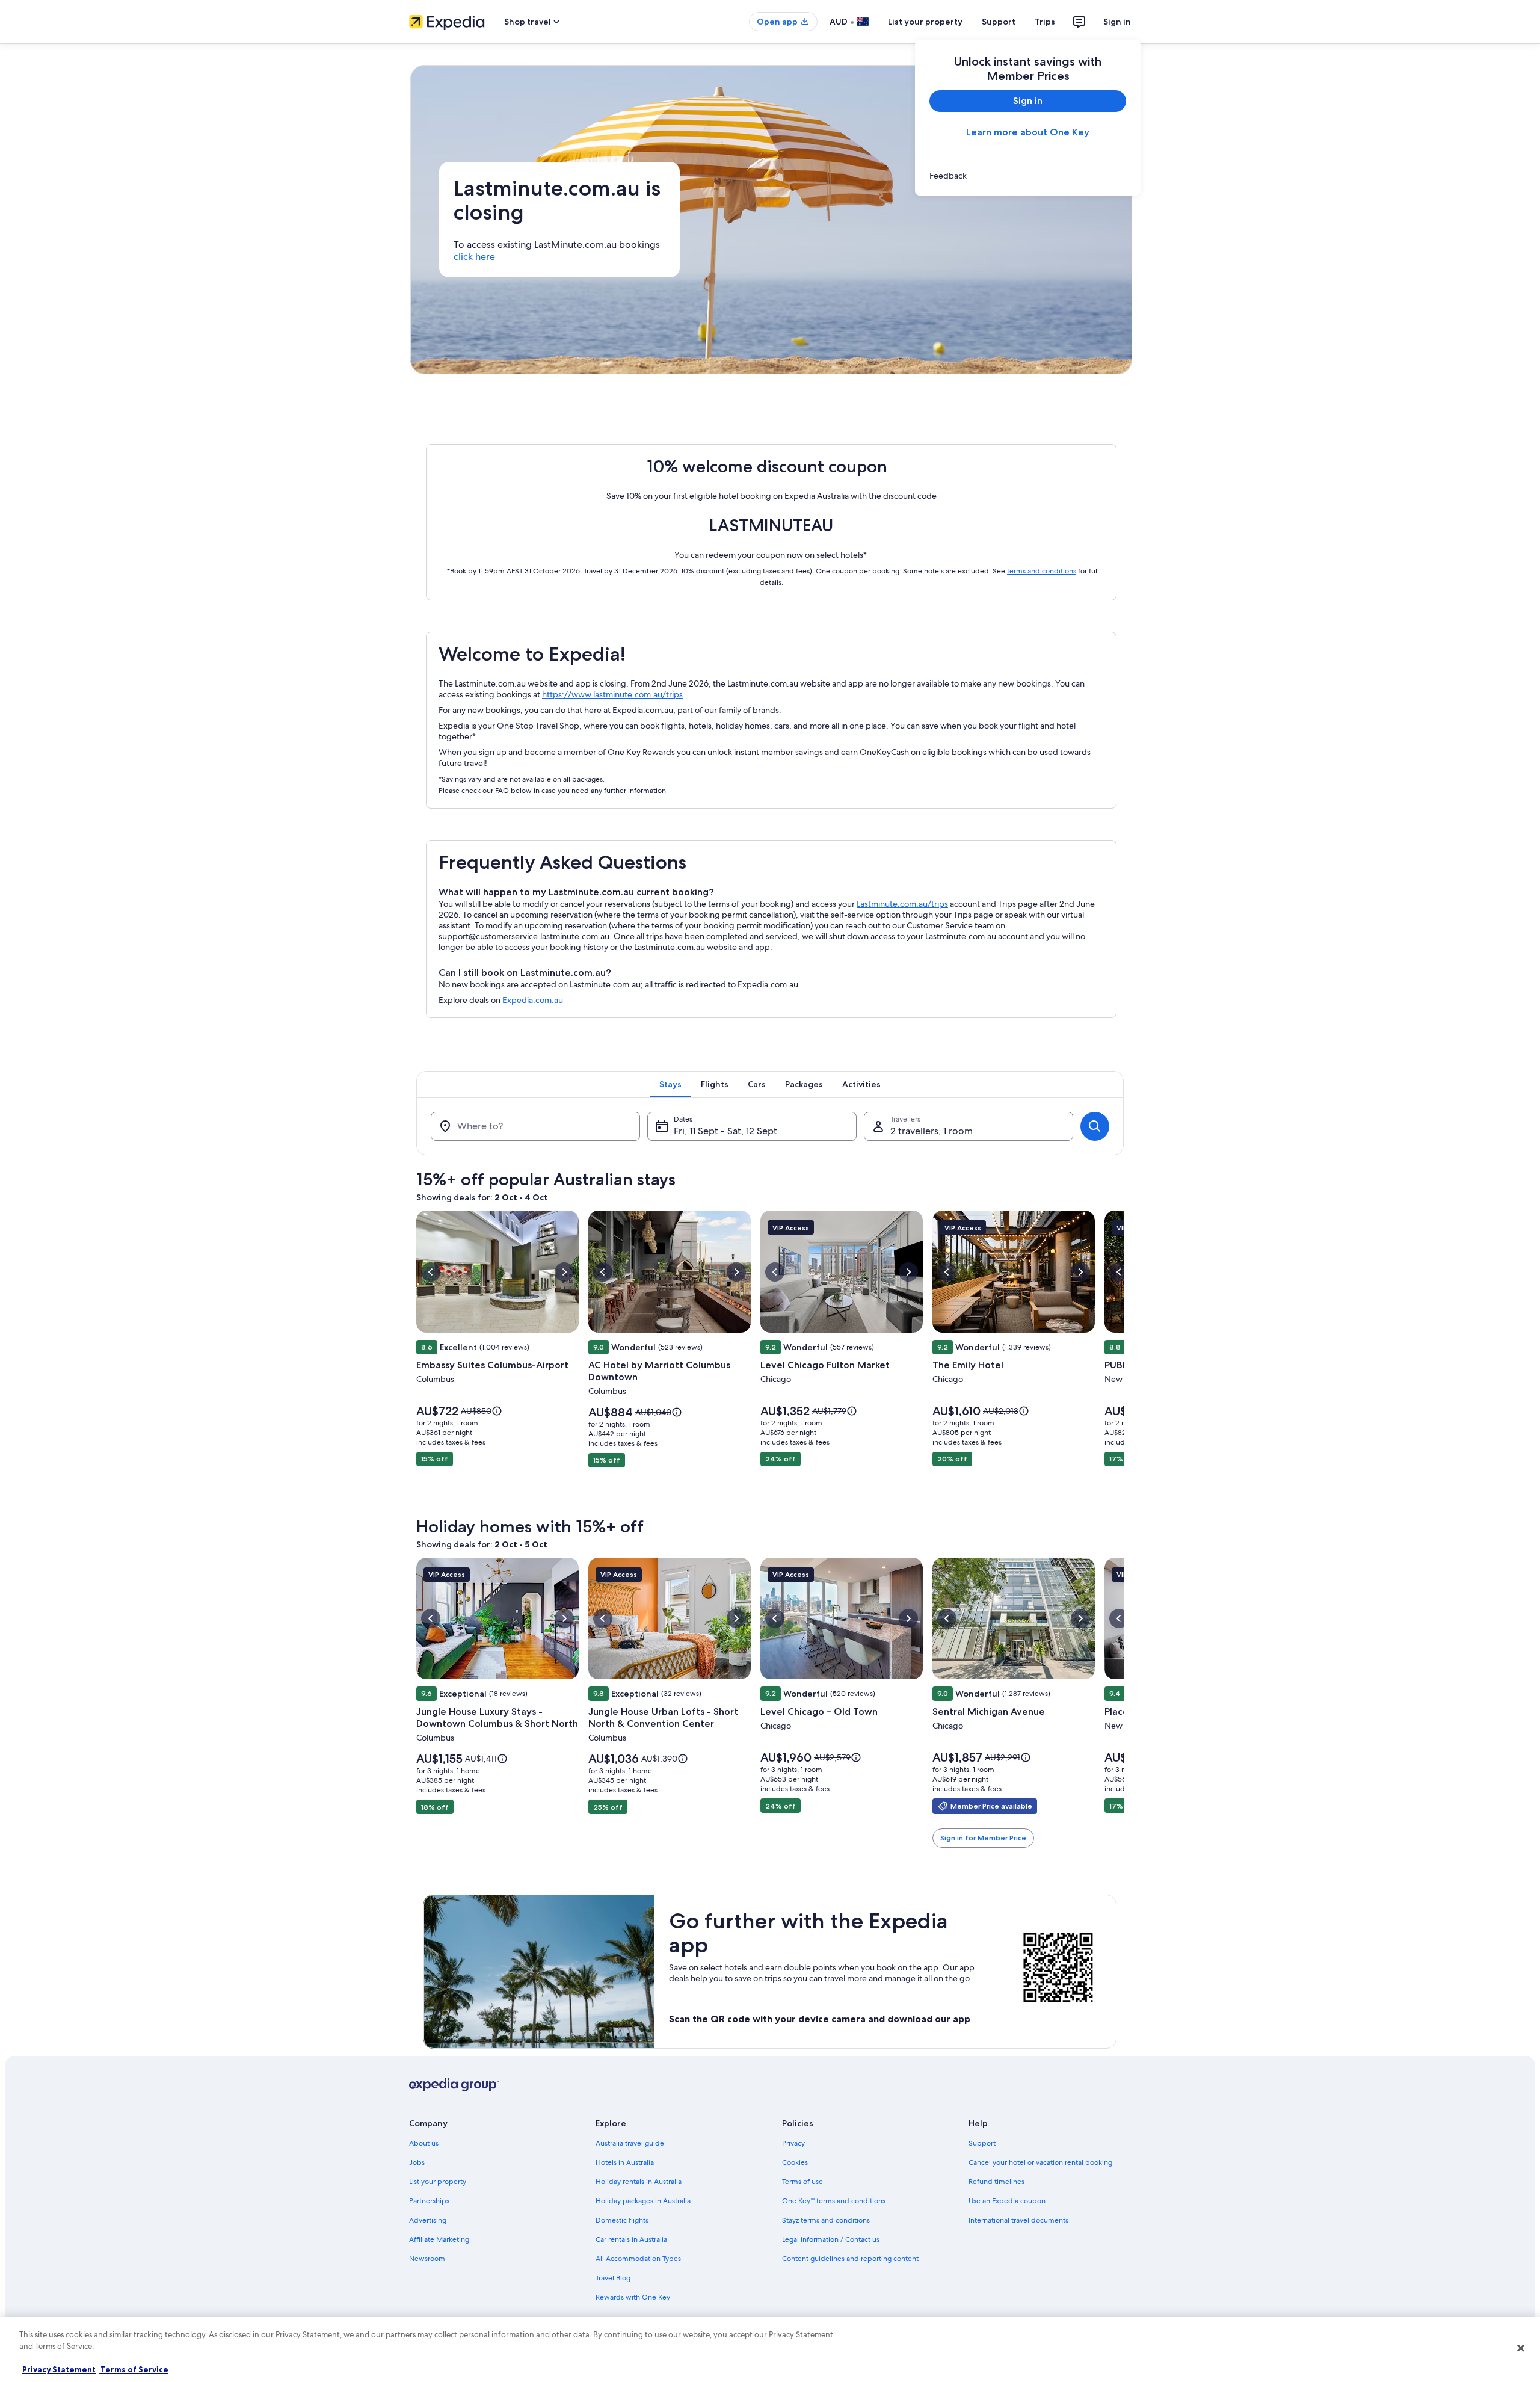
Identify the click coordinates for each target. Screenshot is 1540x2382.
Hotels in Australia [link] (625, 2162)
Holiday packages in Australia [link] (643, 2201)
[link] (1028, 176)
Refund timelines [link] (996, 2182)
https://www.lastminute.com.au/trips (612, 694)
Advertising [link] (428, 2220)
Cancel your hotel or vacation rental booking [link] (1040, 2162)
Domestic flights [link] (622, 2220)
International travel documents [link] (1018, 2220)
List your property (925, 22)
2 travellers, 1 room (932, 1131)
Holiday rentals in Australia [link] (639, 2182)
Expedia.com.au (533, 1000)
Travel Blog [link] (613, 2278)
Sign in (1117, 22)
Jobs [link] (417, 2162)
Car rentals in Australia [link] (631, 2239)
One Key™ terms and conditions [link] (834, 2201)
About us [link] (424, 2143)
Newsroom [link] (427, 2259)
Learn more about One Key (1028, 132)
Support (999, 22)
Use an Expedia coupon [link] (1007, 2201)
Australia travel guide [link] (630, 2143)
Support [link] (982, 2143)
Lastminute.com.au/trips (902, 904)
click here (474, 257)
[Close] (1521, 2348)
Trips (1045, 22)
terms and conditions (1042, 571)
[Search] (1095, 1126)
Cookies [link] (795, 2162)
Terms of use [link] (802, 2182)
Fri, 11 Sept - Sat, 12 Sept (725, 1131)
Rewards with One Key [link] (633, 2297)
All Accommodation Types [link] (638, 2259)
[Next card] (1124, 1357)
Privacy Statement (59, 2369)
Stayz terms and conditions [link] (826, 2220)
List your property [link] (438, 2182)
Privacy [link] (793, 2143)
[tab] (670, 1084)
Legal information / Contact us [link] (831, 2239)
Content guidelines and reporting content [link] (850, 2259)
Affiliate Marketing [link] (439, 2239)
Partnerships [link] (429, 2201)
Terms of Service (134, 2369)
